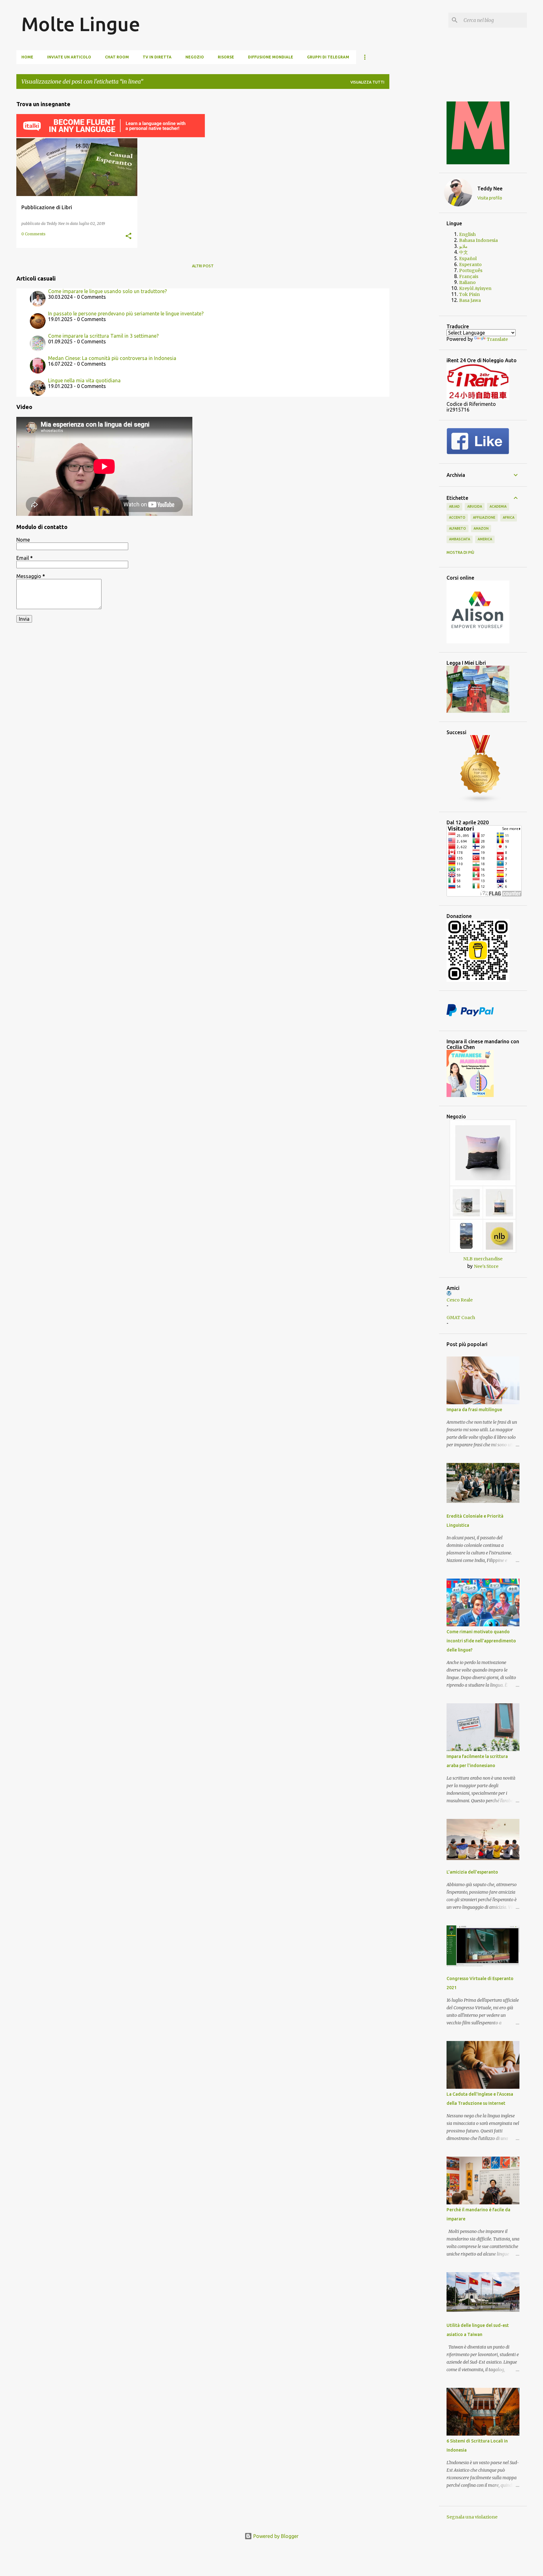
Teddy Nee (490, 188)
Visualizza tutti (367, 82)
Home (27, 57)
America (485, 539)
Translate (497, 339)
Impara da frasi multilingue (474, 1410)
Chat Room (117, 57)
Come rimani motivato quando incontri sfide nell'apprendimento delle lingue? (481, 1641)
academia (498, 506)
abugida (475, 506)
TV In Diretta (157, 57)
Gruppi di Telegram (328, 57)
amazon (481, 528)
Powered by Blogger (275, 2536)
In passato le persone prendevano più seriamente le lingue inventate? (126, 314)
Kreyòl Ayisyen (475, 288)
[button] (129, 236)
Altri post (203, 266)
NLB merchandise (483, 1259)
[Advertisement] (414, 188)
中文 (463, 252)
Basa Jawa (470, 300)
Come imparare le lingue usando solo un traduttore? (107, 291)
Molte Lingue (81, 24)
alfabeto (458, 528)
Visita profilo (490, 198)
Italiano (467, 282)
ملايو (463, 246)
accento (457, 517)
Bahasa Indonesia (478, 240)
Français (469, 276)
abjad (454, 506)
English (467, 234)
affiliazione (484, 517)
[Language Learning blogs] (480, 801)
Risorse (226, 57)
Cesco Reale (460, 1300)
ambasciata (460, 539)
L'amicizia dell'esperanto (472, 1872)
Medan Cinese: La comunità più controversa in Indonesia (112, 358)
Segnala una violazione (472, 2517)
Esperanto (470, 265)
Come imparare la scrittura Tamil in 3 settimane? (103, 336)
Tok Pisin (469, 294)
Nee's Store (486, 1266)
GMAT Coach (461, 1318)
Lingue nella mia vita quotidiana (84, 380)
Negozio (195, 57)
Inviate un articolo (69, 57)
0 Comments (33, 234)
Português (471, 270)
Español (468, 259)
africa (509, 517)
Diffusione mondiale (271, 57)
